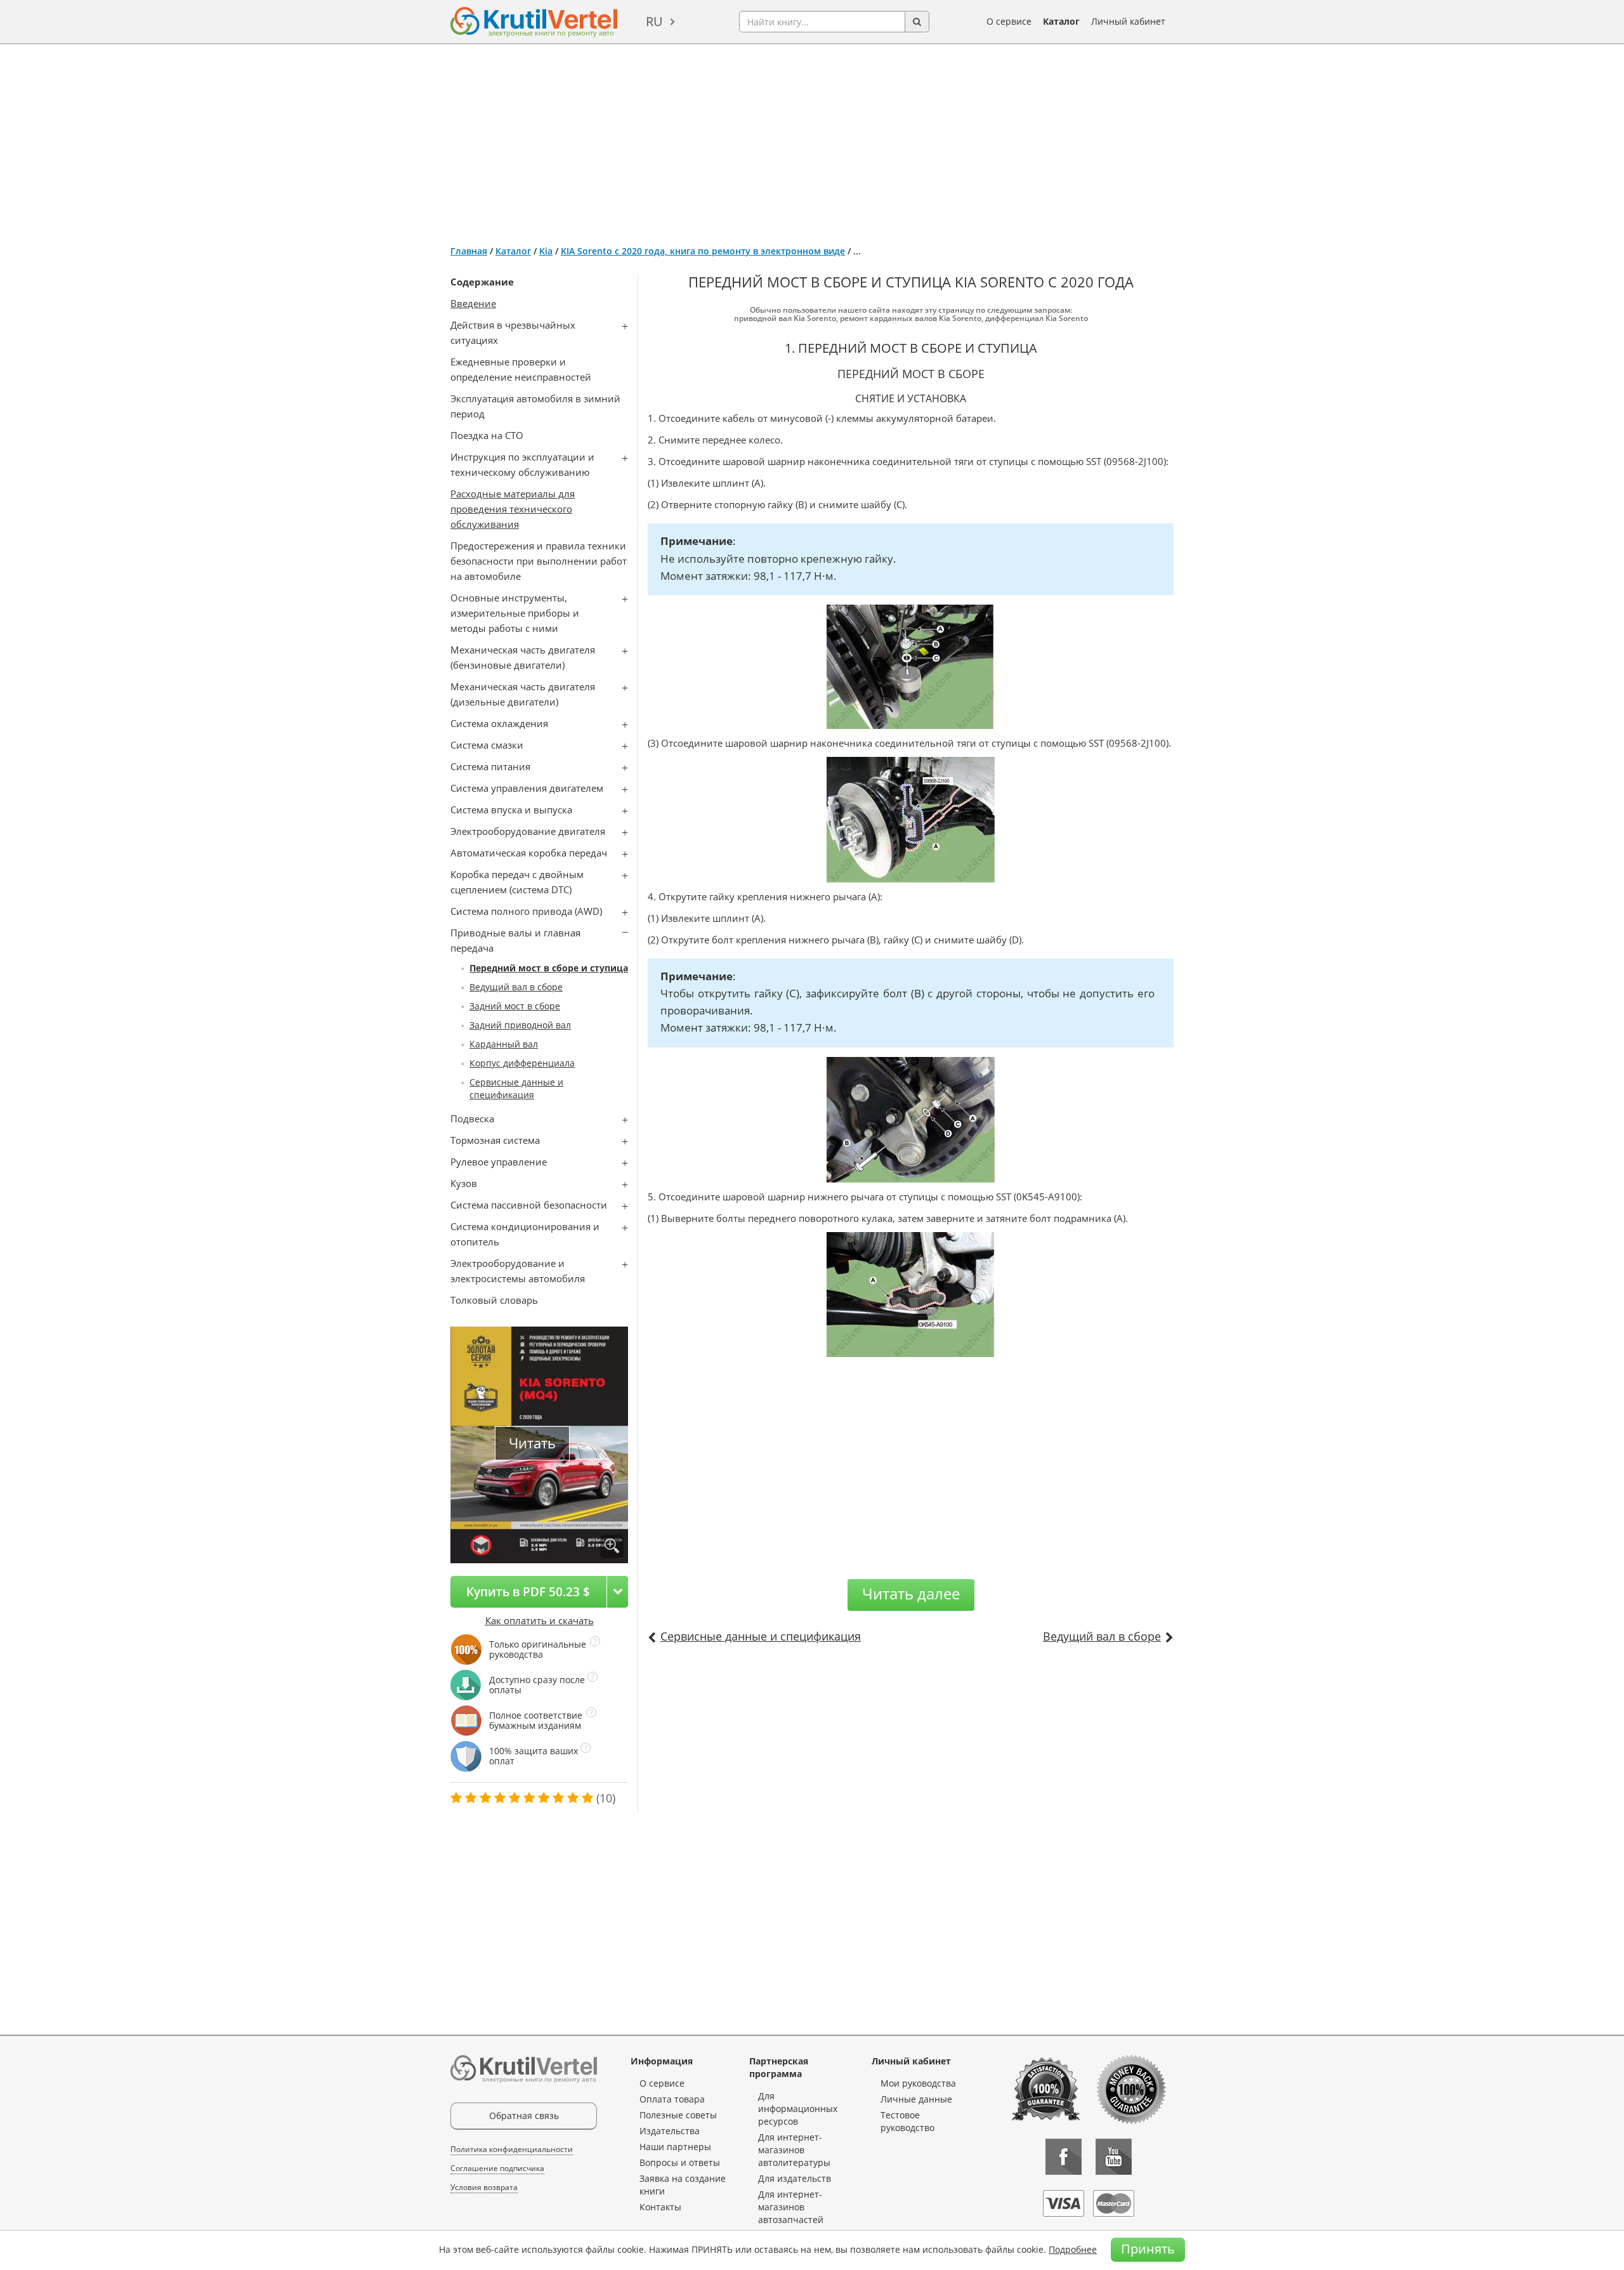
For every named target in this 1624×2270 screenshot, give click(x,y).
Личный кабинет (1128, 21)
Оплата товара (672, 2099)
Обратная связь (524, 2116)
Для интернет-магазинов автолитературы (794, 2150)
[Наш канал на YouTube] (1114, 2157)
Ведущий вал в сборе (516, 987)
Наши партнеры (675, 2147)
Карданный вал (504, 1044)
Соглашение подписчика (497, 2168)
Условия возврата (484, 2187)
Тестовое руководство (907, 2121)
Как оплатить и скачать (540, 1620)
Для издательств (795, 2178)
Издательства (670, 2131)
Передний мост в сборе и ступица (549, 968)
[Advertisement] (812, 140)
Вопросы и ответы (680, 2162)
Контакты (660, 2207)
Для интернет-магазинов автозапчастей (791, 2207)
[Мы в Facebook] (1064, 2157)
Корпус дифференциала (522, 1063)
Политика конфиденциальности (512, 2149)
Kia (546, 251)
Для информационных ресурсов (798, 2109)
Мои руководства (918, 2083)
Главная (469, 251)
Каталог (1061, 21)
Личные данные (916, 2099)
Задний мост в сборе (515, 1006)
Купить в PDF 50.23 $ (528, 1591)
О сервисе (1009, 21)
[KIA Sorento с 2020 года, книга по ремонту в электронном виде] (612, 1546)
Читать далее (911, 1593)
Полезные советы (678, 2115)
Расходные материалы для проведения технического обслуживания (513, 509)
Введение (473, 303)
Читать (532, 1443)
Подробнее (1073, 2249)
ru (654, 21)
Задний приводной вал (520, 1025)
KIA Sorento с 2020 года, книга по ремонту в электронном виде (703, 251)
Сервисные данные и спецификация (516, 1088)
